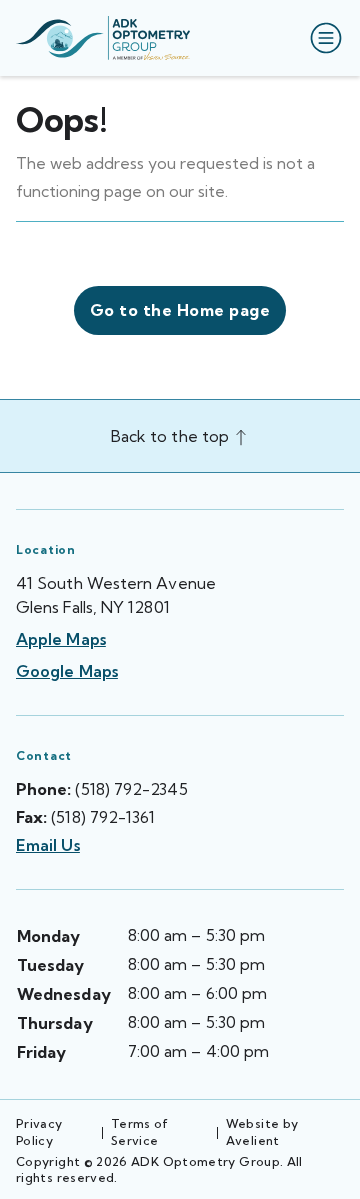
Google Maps (67, 671)
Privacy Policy (39, 1132)
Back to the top (172, 436)
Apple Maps (61, 639)
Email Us (48, 845)
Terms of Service (140, 1132)
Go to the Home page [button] (180, 310)
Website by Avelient (262, 1132)
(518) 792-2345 (131, 789)
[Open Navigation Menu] (322, 38)
